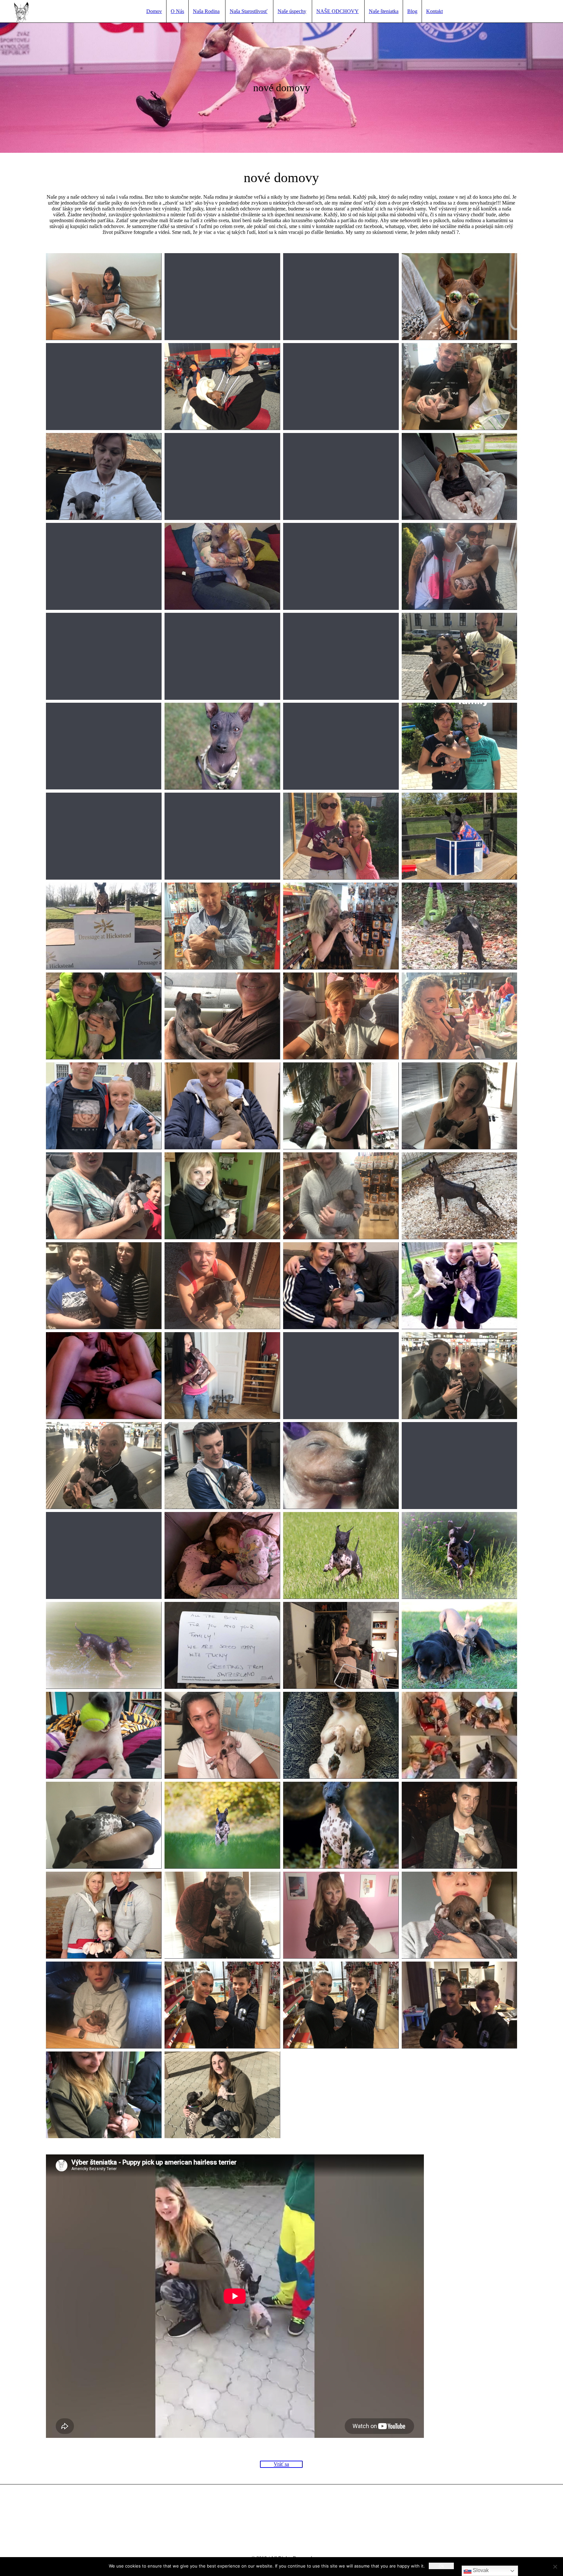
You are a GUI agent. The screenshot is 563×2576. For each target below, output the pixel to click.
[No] (555, 2567)
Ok (441, 2566)
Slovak (480, 2570)
